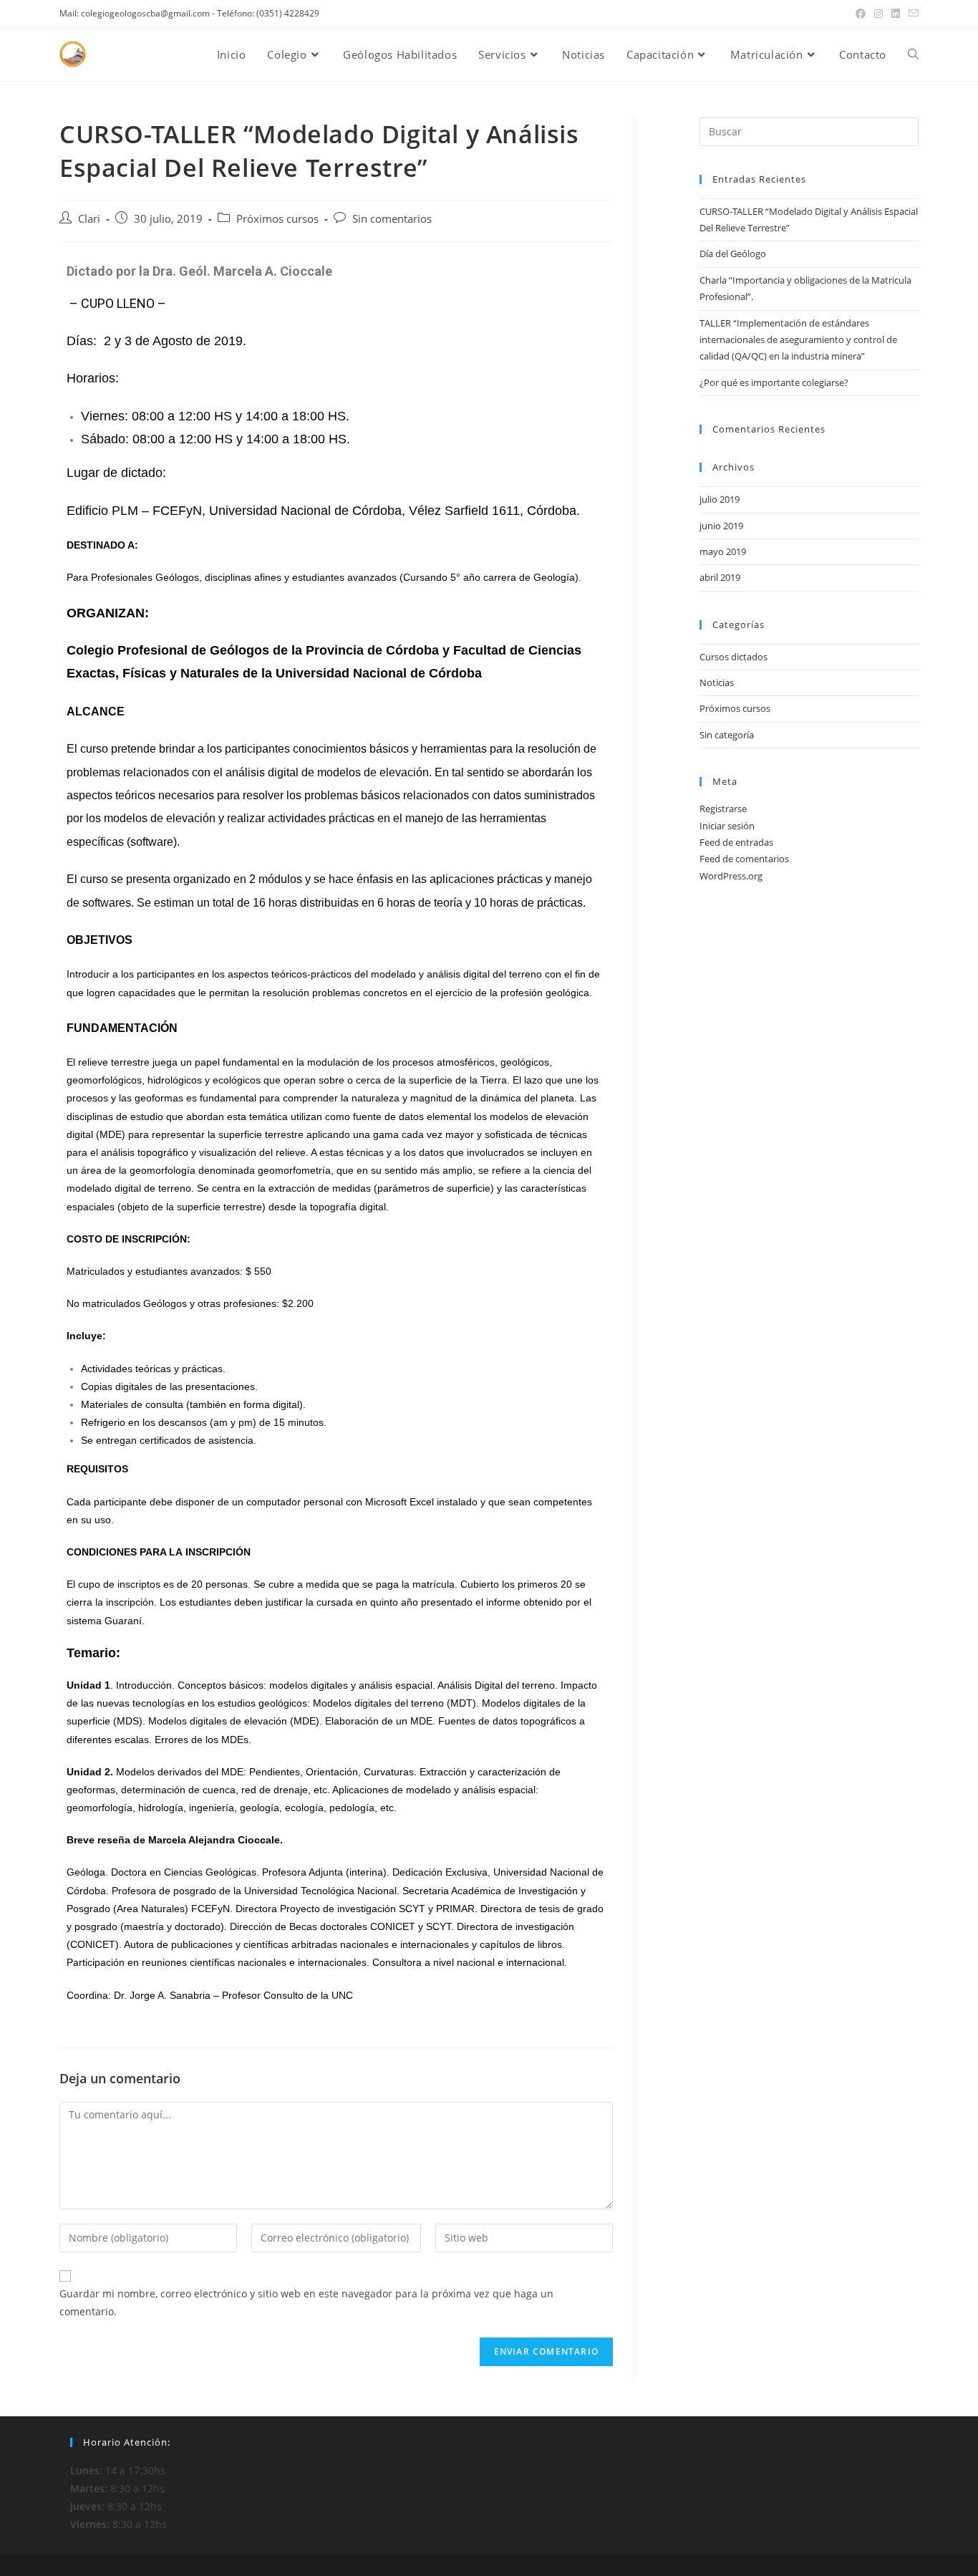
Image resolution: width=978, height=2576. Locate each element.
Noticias (717, 682)
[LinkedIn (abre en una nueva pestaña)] (896, 14)
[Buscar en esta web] (809, 130)
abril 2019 (720, 577)
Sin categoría (727, 735)
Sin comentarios (392, 219)
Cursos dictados (733, 657)
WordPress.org (731, 876)
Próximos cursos (277, 219)
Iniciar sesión (727, 826)
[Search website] (913, 54)
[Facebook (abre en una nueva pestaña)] (861, 14)
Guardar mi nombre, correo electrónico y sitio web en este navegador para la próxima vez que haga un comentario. (306, 2302)
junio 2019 (721, 526)
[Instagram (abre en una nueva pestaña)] (878, 14)
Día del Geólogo (733, 254)
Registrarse (723, 809)
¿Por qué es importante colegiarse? (774, 382)
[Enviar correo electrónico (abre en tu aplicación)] (911, 14)
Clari (89, 219)
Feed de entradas (736, 842)
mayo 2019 (723, 551)
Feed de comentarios (744, 859)
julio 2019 (720, 499)
